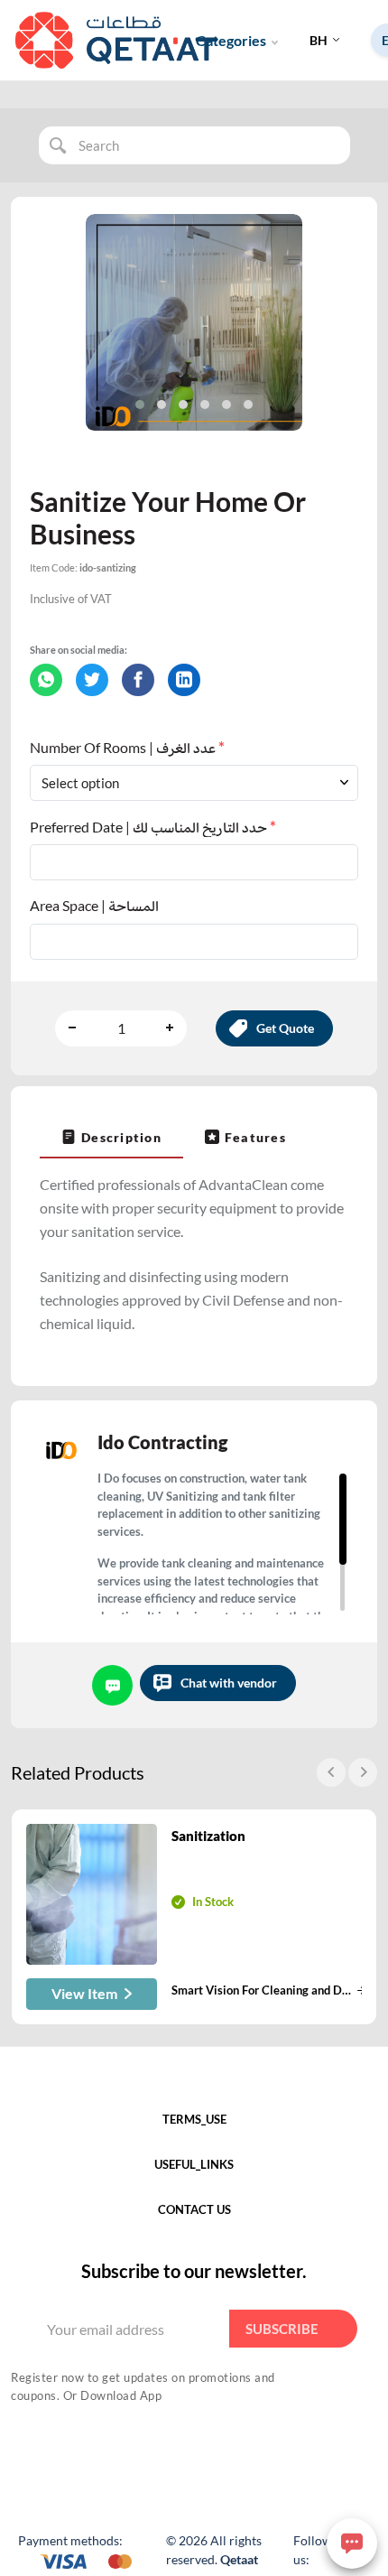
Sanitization (208, 1836)
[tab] (111, 1137)
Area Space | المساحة (94, 905)
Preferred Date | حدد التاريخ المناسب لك (153, 827)
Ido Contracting (162, 1442)
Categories (231, 40)
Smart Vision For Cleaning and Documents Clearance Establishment (262, 1990)
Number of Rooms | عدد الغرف (127, 747)
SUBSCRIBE (282, 2329)
